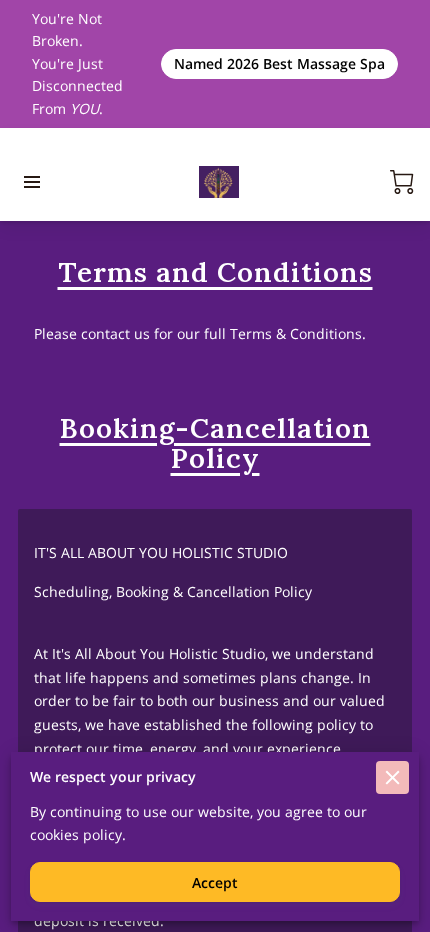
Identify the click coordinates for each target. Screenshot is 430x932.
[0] (402, 182)
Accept (215, 882)
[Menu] (32, 182)
